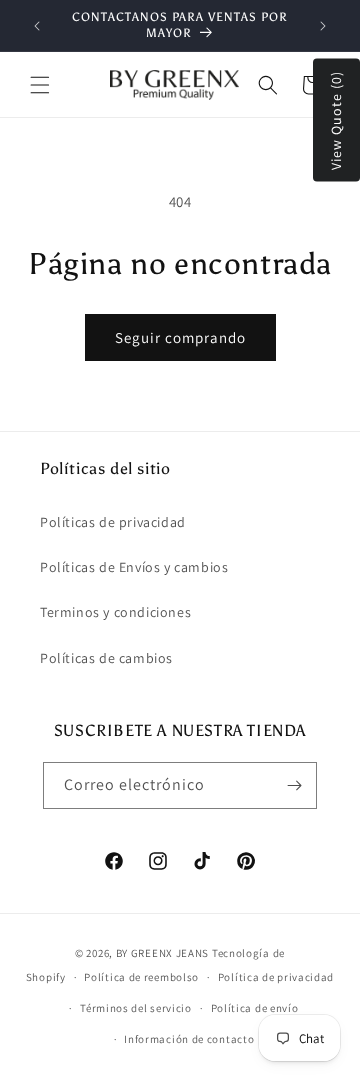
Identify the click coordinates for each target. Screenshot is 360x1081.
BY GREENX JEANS (163, 953)
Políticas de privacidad (113, 522)
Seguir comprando (180, 337)
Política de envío (255, 1008)
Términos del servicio (136, 1008)
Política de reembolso (141, 977)
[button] (40, 85)
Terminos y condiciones (115, 612)
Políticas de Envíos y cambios (134, 567)
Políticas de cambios (106, 658)
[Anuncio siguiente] (323, 26)
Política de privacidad (276, 977)
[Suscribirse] (294, 785)
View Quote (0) (336, 120)
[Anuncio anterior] (37, 26)
